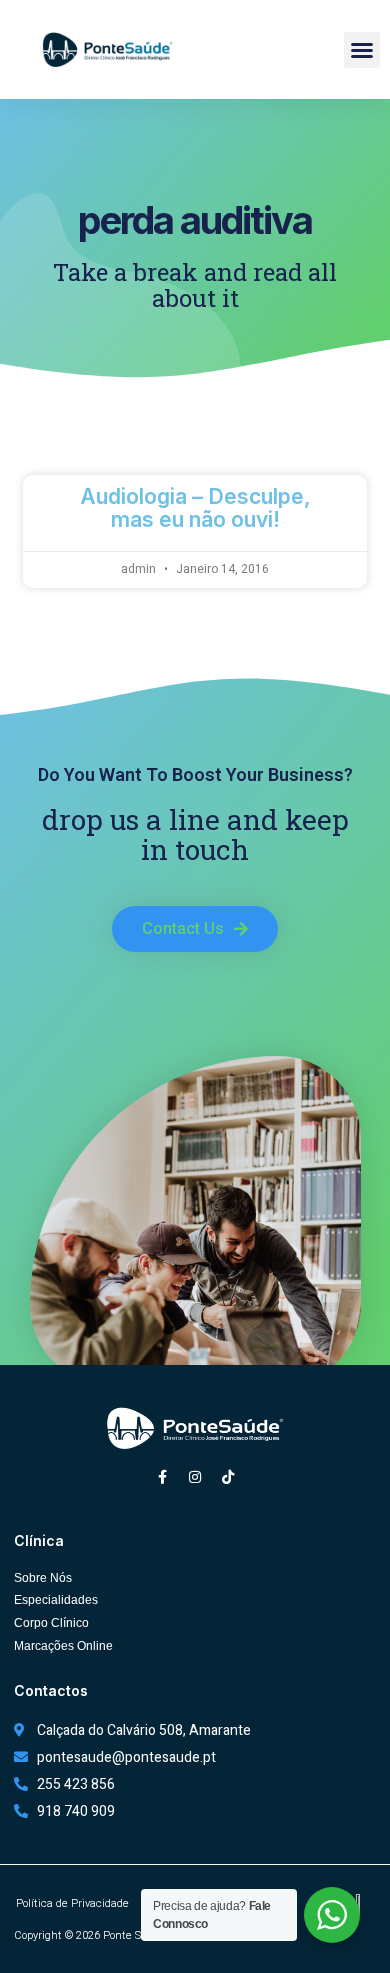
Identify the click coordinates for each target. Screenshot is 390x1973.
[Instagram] (195, 1477)
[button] (362, 50)
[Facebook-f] (162, 1477)
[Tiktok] (228, 1477)
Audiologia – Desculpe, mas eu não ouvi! (195, 508)
